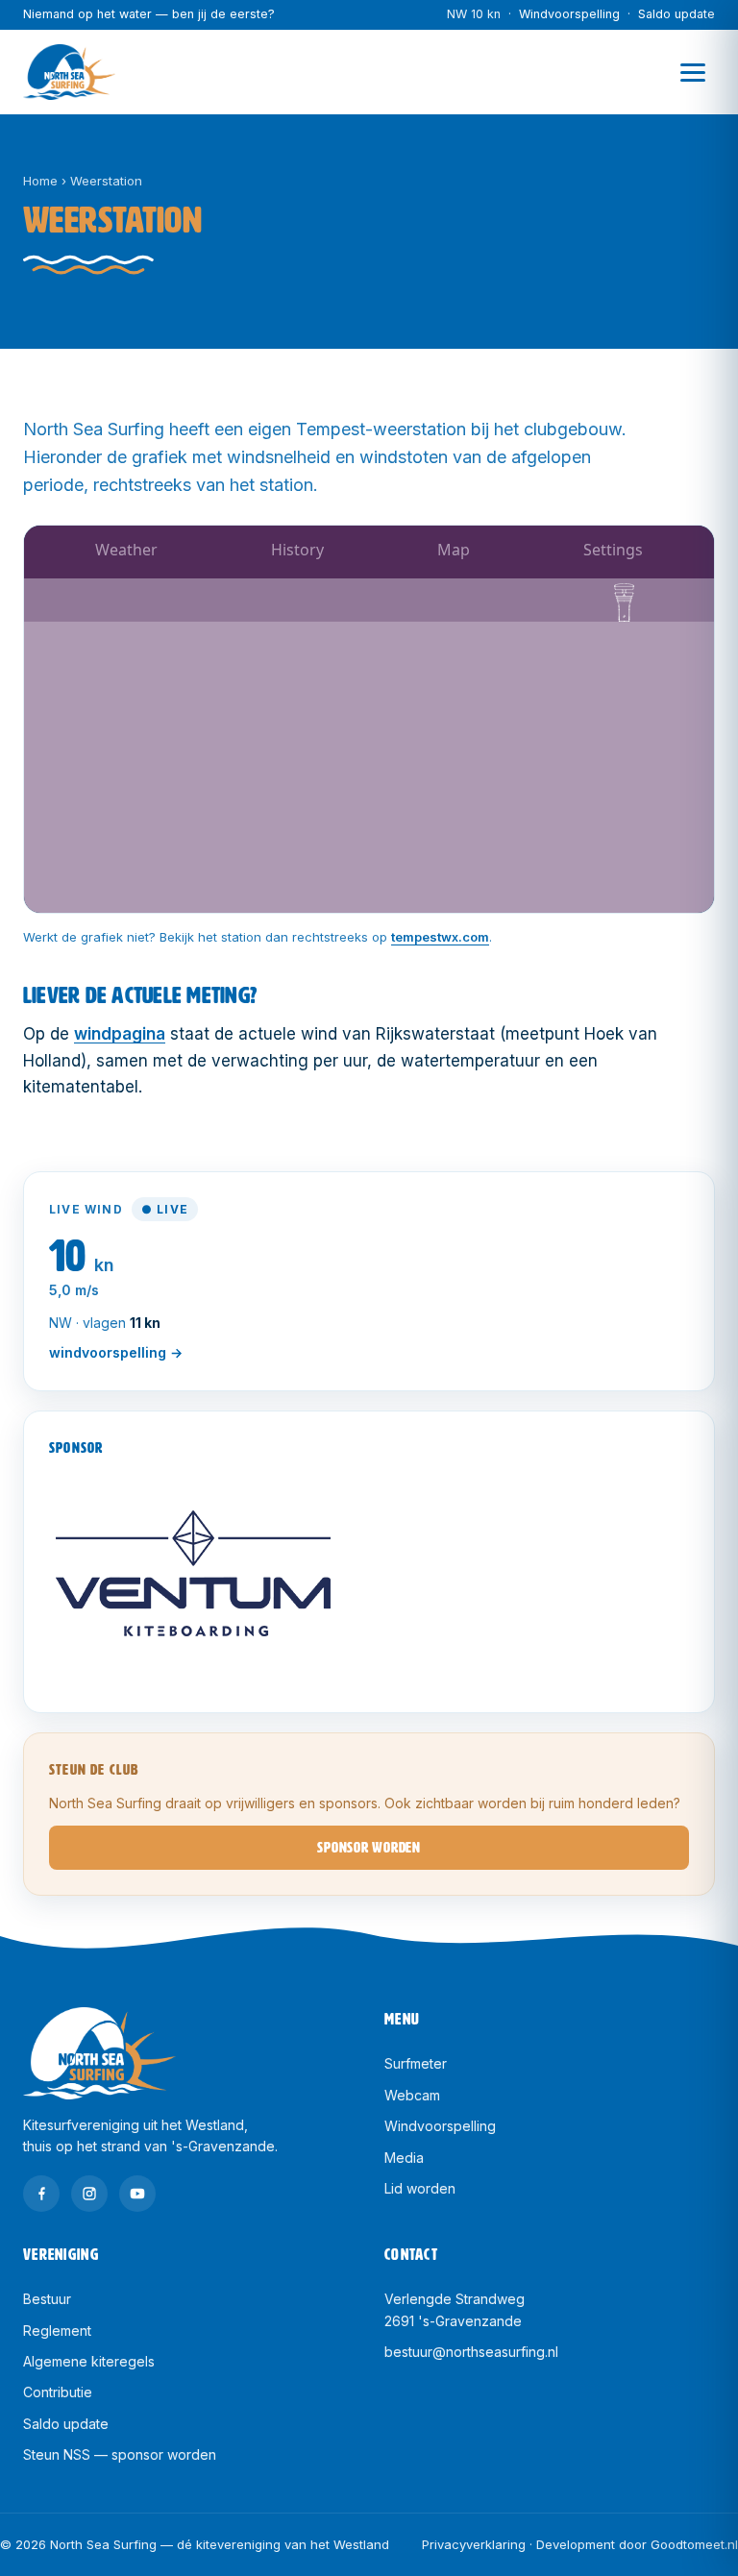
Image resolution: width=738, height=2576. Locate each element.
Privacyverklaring (474, 2544)
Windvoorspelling (569, 14)
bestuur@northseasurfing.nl (471, 2352)
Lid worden (420, 2188)
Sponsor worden (369, 1848)
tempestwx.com (440, 937)
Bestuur (47, 2299)
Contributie (58, 2392)
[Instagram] (89, 2194)
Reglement (57, 2331)
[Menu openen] (693, 73)
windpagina (120, 1034)
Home (40, 181)
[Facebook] (41, 2194)
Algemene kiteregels (89, 2361)
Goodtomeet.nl (694, 2544)
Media (404, 2158)
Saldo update (676, 14)
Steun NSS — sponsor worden (120, 2454)
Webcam (412, 2095)
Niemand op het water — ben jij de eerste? (149, 14)
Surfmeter (416, 2063)
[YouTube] (137, 2194)
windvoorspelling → (116, 1352)
